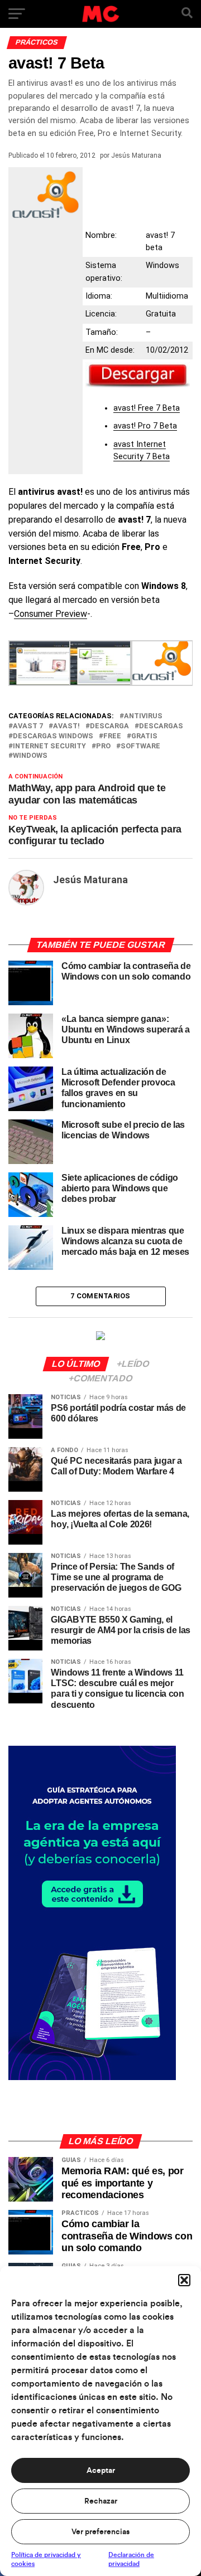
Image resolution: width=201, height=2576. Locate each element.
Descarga (109, 726)
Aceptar (101, 2471)
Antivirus (143, 716)
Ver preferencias (100, 2532)
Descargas (161, 726)
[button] (184, 2280)
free (112, 736)
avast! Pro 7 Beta (145, 426)
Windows (30, 756)
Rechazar (101, 2501)
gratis (144, 736)
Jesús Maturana (136, 155)
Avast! (66, 726)
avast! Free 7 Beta (147, 408)
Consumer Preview (51, 614)
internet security (49, 746)
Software (140, 746)
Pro (103, 746)
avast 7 (28, 726)
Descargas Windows (53, 736)
